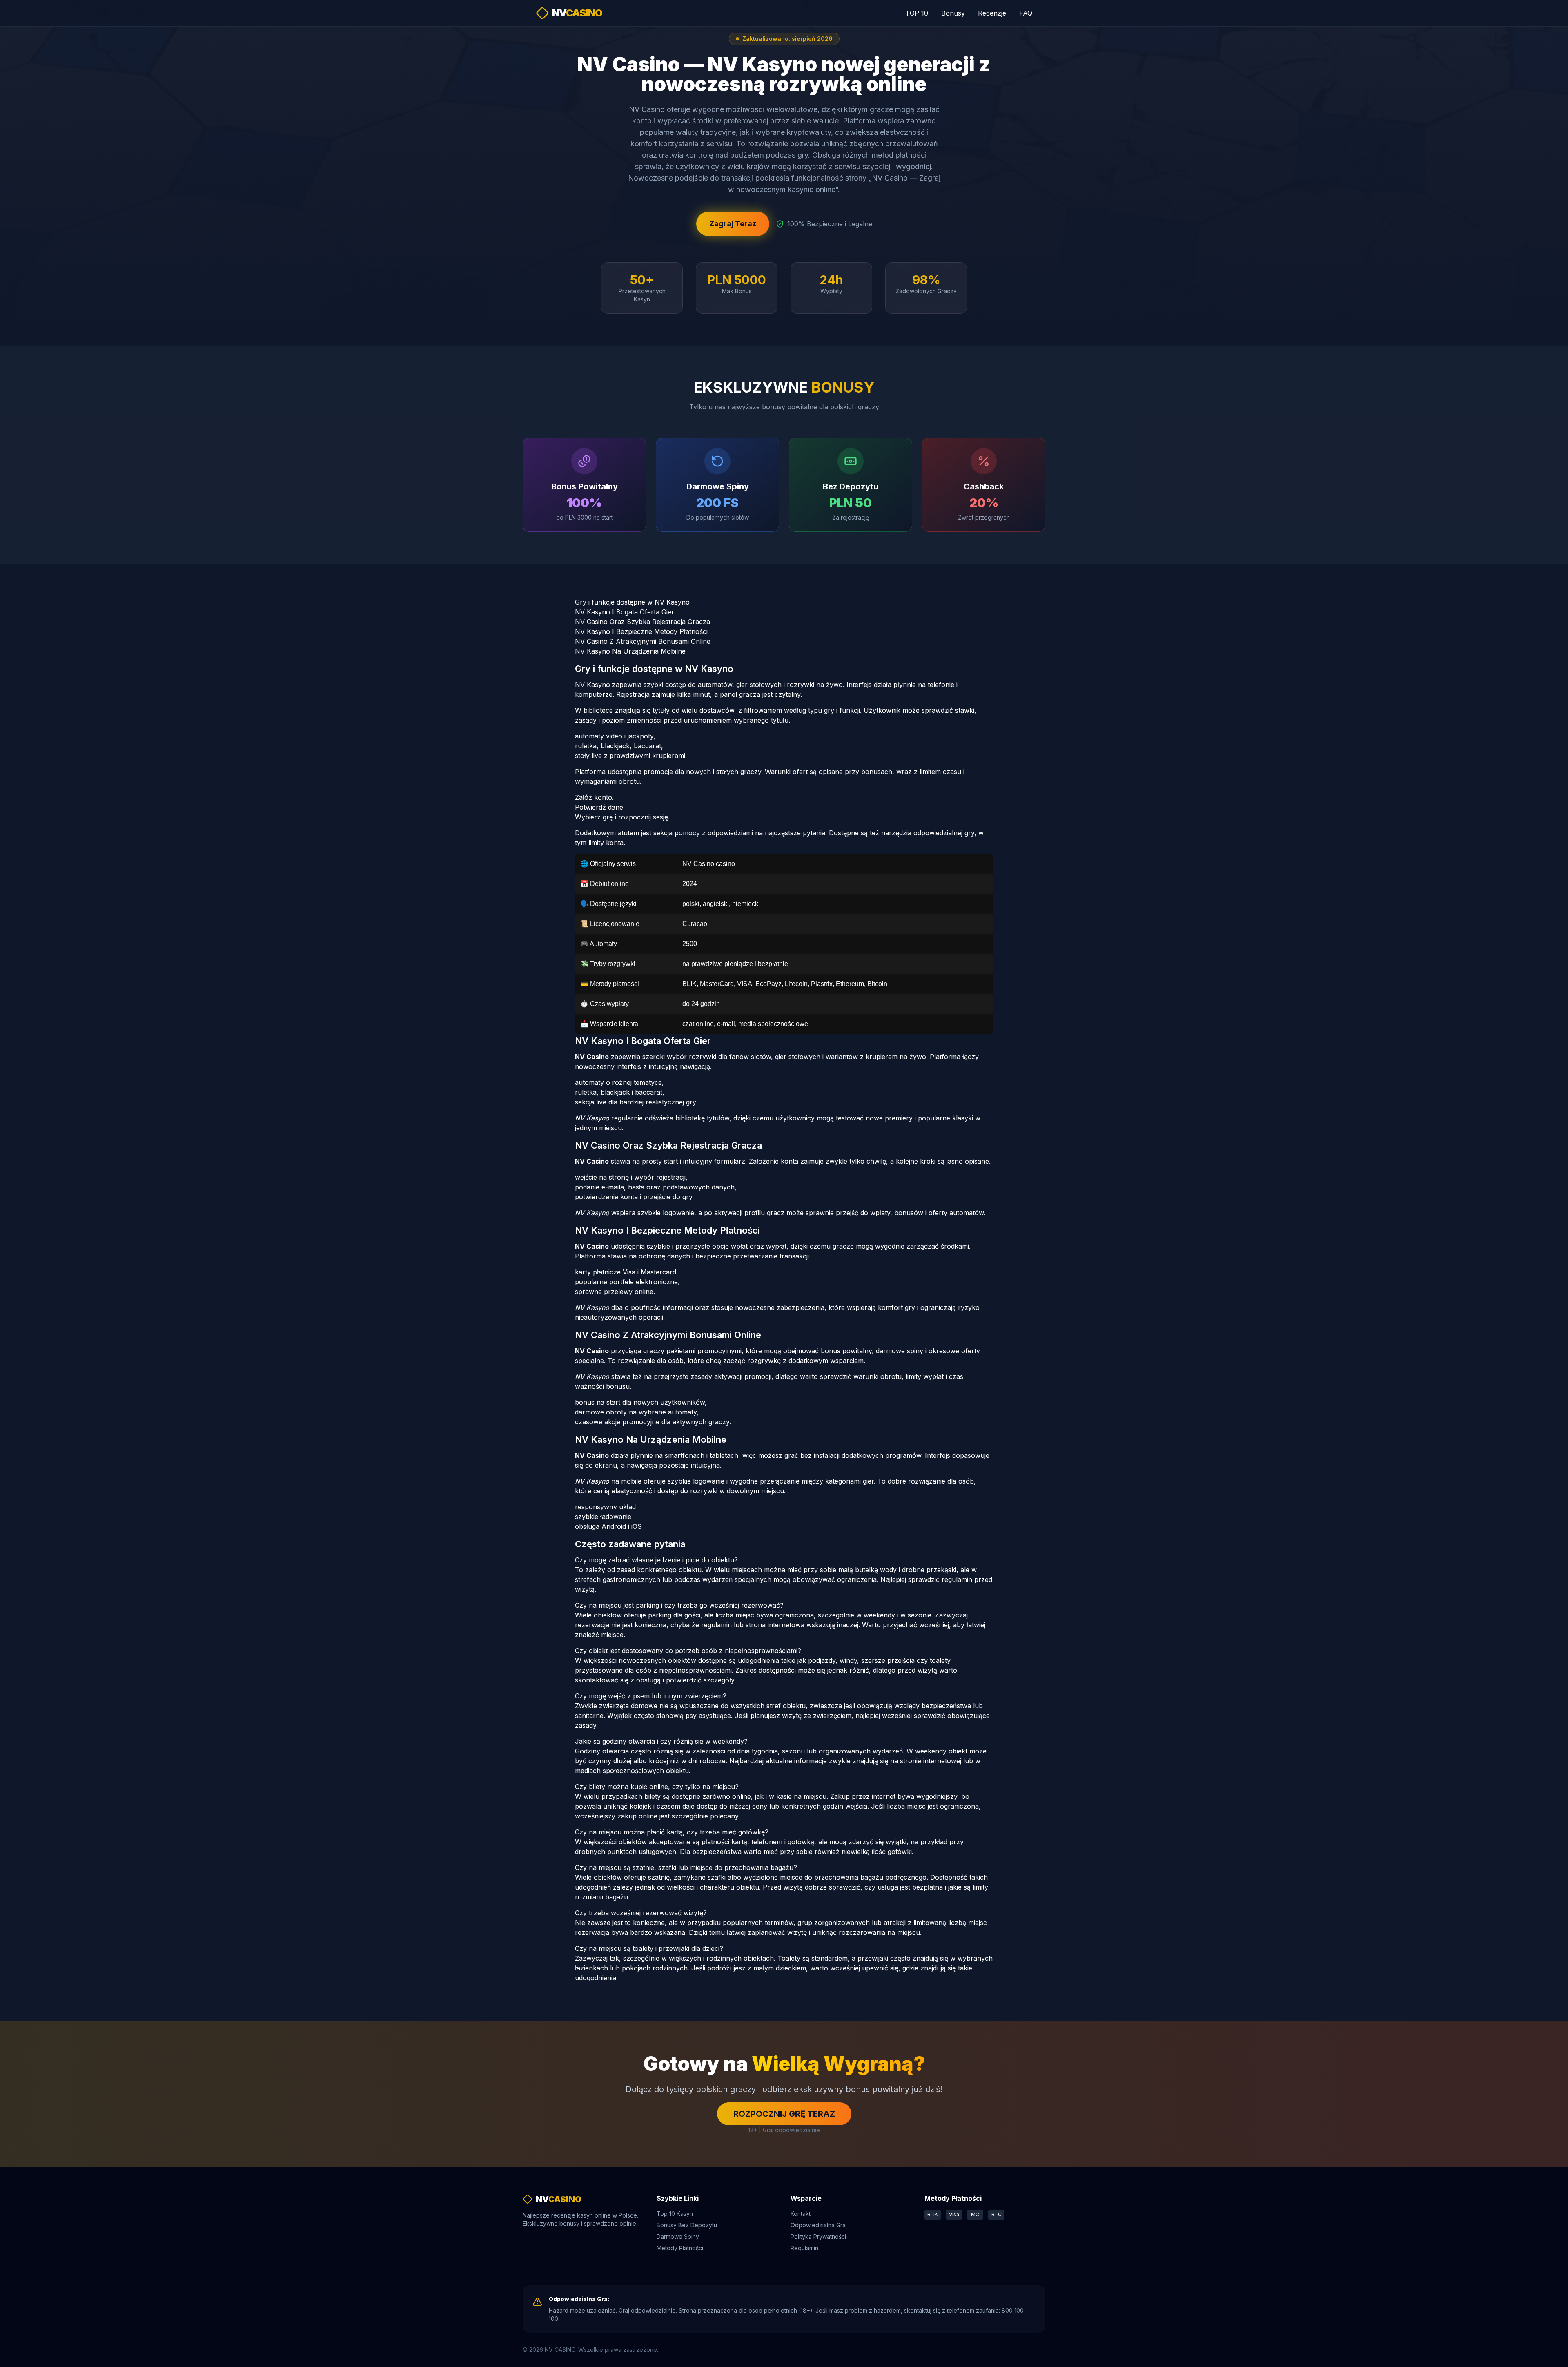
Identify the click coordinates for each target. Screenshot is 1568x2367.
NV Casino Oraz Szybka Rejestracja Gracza (643, 622)
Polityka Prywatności (818, 2236)
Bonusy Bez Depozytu (687, 2225)
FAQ (1026, 13)
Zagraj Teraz (733, 224)
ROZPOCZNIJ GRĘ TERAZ (784, 2114)
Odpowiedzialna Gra (818, 2225)
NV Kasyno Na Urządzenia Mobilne (630, 651)
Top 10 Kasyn (675, 2214)
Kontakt (801, 2214)
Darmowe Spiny (678, 2236)
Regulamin (804, 2248)
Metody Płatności (680, 2248)
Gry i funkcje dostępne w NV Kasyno (632, 602)
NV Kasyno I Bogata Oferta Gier (625, 612)
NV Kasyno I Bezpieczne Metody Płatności (641, 631)
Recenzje (992, 13)
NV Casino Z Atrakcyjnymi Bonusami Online (643, 641)
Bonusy (953, 13)
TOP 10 (917, 13)
